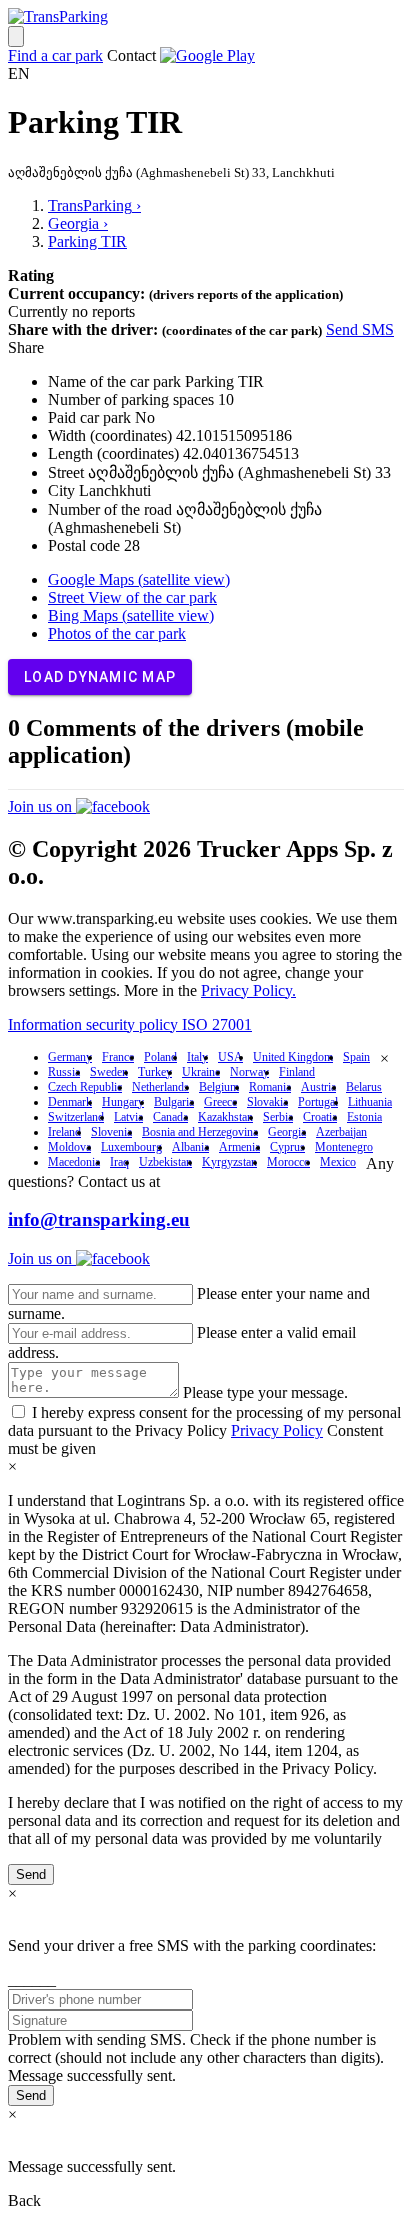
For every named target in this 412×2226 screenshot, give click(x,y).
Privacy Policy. (248, 990)
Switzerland (76, 1117)
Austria (318, 1087)
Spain (356, 1057)
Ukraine (201, 1072)
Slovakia (267, 1102)
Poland (160, 1057)
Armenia (239, 1147)
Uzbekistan (165, 1162)
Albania (190, 1147)
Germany (70, 1057)
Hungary (123, 1102)
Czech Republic (85, 1087)
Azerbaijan (341, 1132)
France (118, 1057)
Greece (220, 1102)
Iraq (119, 1162)
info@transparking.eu (99, 1219)
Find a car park (55, 55)
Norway (249, 1072)
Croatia (320, 1117)
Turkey (155, 1072)
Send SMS (360, 329)
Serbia (278, 1117)
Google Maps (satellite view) (139, 579)
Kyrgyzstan (229, 1162)
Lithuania (370, 1102)
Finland (297, 1072)
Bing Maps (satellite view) (131, 615)
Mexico (338, 1162)
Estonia (364, 1117)
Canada (170, 1117)
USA (230, 1057)
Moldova (69, 1147)
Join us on (42, 806)
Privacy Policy (277, 1430)
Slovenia (111, 1132)
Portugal (318, 1102)
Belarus (364, 1087)
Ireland (64, 1132)
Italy (197, 1057)
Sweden (109, 1072)
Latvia (128, 1117)
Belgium (219, 1087)
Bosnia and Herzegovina (200, 1132)
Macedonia (74, 1162)
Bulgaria (174, 1102)
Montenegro (344, 1147)
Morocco (288, 1162)
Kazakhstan (225, 1117)
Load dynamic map (100, 677)
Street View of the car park (132, 597)
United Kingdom (293, 1057)
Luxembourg (131, 1147)
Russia (64, 1072)
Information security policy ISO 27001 (130, 1024)
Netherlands (160, 1087)
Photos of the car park (117, 633)
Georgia (287, 1132)
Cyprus (287, 1147)
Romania (270, 1087)
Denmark (70, 1102)
